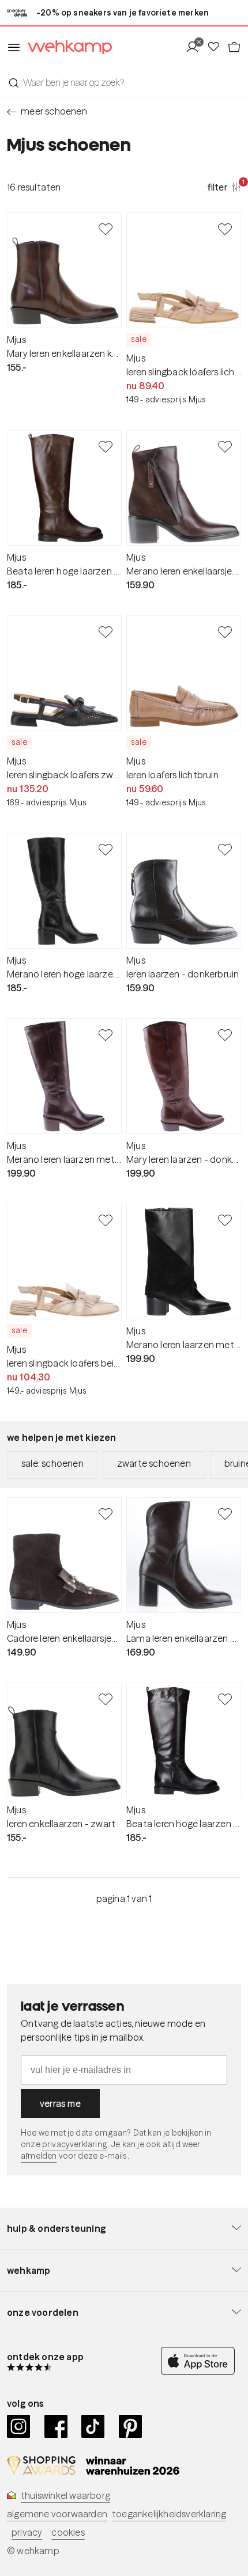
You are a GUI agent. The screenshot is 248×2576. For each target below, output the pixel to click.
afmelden (39, 2156)
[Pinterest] (131, 2426)
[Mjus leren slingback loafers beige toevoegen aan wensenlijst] (106, 1220)
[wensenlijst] (217, 47)
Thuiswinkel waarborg (65, 2495)
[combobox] (124, 82)
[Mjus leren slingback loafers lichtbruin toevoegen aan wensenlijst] (225, 229)
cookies (68, 2532)
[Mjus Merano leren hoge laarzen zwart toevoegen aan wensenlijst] (106, 849)
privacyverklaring (75, 2144)
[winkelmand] (234, 47)
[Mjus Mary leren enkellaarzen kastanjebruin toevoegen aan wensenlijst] (106, 229)
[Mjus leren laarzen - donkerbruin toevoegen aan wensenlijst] (225, 849)
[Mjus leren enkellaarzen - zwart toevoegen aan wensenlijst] (106, 1699)
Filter (224, 187)
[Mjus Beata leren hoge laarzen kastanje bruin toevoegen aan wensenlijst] (106, 446)
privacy (27, 2532)
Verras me (60, 2103)
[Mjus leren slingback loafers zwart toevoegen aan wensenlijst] (106, 631)
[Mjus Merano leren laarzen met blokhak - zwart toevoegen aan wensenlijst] (225, 1220)
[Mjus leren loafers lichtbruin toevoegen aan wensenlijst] (225, 631)
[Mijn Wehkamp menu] (196, 47)
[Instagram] (19, 2426)
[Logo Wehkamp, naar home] (66, 47)
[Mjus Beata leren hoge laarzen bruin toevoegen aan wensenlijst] (225, 1699)
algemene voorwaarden (57, 2514)
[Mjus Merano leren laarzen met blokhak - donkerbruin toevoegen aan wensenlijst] (106, 1034)
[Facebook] (56, 2426)
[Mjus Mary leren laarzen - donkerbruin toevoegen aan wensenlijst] (225, 1034)
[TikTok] (93, 2426)
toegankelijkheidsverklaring (169, 2514)
